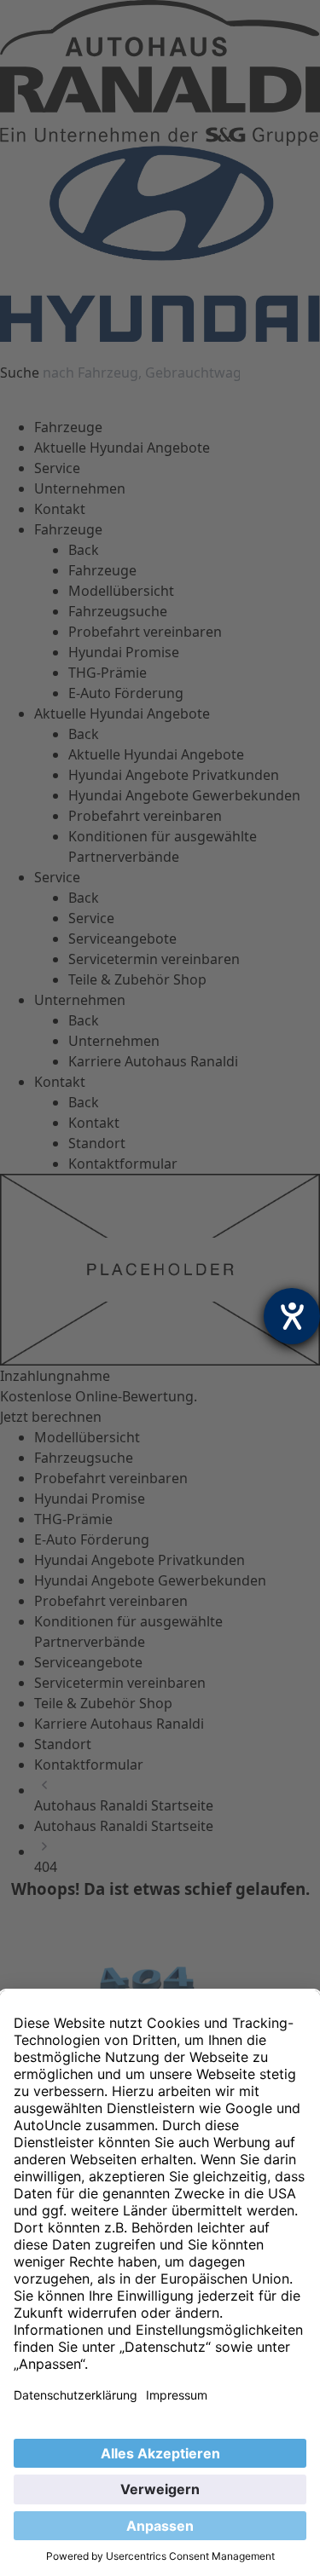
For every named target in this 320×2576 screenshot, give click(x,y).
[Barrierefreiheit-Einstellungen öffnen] (292, 1316)
